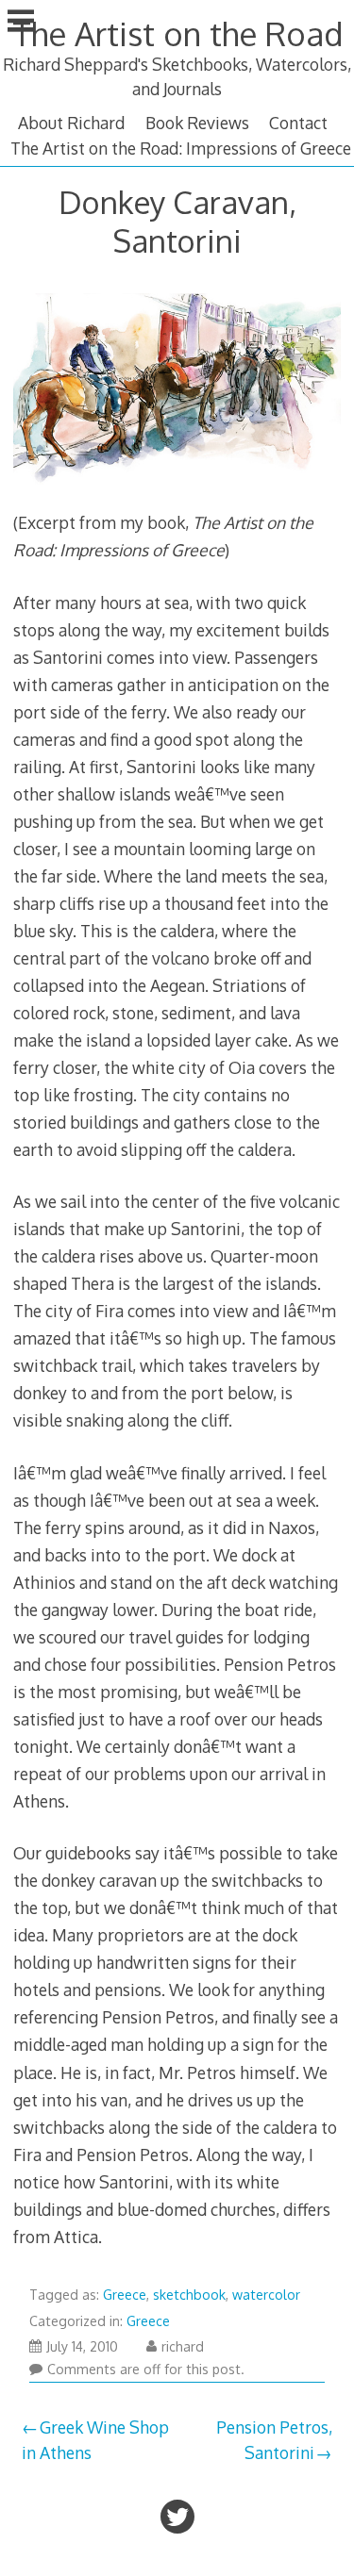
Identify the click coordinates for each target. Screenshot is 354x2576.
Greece (125, 2295)
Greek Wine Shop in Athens (95, 2439)
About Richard (71, 123)
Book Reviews (197, 123)
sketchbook (189, 2295)
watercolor (266, 2295)
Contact (298, 123)
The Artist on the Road (177, 33)
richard (183, 2346)
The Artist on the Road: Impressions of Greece (181, 148)
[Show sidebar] (21, 23)
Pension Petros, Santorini (274, 2439)
